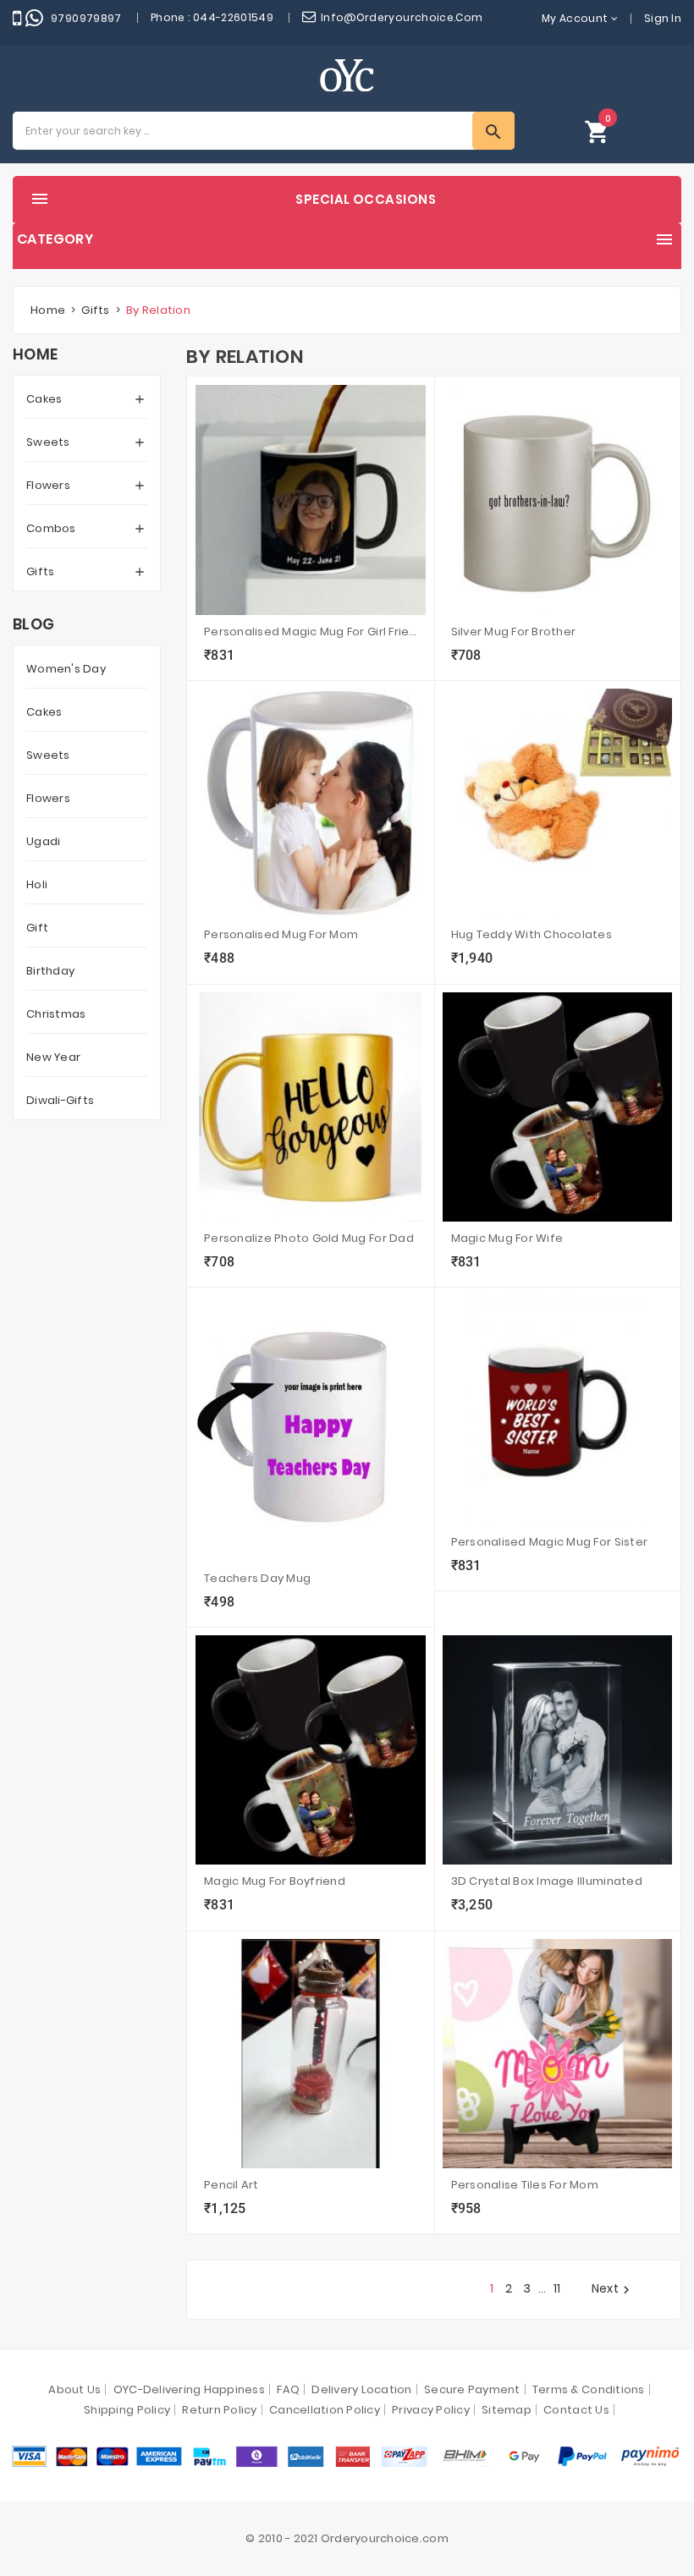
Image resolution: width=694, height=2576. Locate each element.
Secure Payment (472, 2389)
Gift (37, 928)
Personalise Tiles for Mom (525, 2185)
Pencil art (231, 2185)
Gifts (40, 571)
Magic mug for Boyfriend (275, 1881)
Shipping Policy (127, 2410)
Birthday (50, 971)
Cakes (44, 399)
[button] (598, 131)
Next (613, 2289)
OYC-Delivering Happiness (189, 2389)
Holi (37, 884)
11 (557, 2288)
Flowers (48, 485)
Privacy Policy (431, 2410)
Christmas (56, 1014)
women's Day (66, 669)
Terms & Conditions (589, 2389)
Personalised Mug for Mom (281, 934)
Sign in (663, 18)
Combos (51, 528)
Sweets (48, 442)
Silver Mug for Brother (514, 632)
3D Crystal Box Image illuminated (547, 1881)
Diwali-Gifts (60, 1100)
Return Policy (219, 2410)
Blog (33, 624)
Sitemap (507, 2410)
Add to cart (228, 657)
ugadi (43, 841)
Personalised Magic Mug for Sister (550, 1542)
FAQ (288, 2389)
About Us (74, 2389)
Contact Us (576, 2410)
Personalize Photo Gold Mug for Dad (309, 1238)
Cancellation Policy (325, 2410)
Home (35, 354)
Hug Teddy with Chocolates (532, 934)
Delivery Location (361, 2389)
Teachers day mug (257, 1578)
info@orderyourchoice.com (402, 17)
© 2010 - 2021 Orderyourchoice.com (347, 2538)
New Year (53, 1057)
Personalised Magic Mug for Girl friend (311, 632)
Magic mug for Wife (507, 1238)
